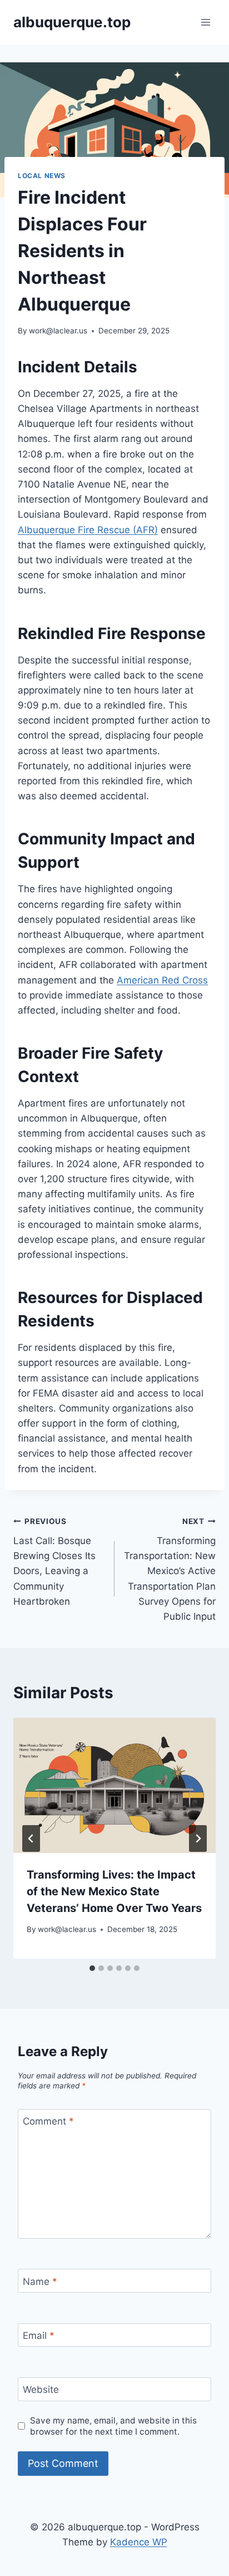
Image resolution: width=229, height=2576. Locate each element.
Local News (42, 176)
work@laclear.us (58, 331)
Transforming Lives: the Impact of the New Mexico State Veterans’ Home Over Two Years (114, 1891)
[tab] (92, 1968)
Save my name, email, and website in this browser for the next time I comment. (113, 2426)
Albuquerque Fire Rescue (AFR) (88, 530)
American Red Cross (162, 980)
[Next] (198, 1838)
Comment (48, 2121)
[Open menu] (205, 22)
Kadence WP (139, 2542)
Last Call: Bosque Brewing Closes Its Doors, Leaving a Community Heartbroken (54, 1562)
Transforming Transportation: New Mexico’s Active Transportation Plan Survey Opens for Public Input (170, 1569)
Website (41, 2390)
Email (39, 2336)
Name (40, 2282)
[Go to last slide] (31, 1838)
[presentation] (114, 1785)
